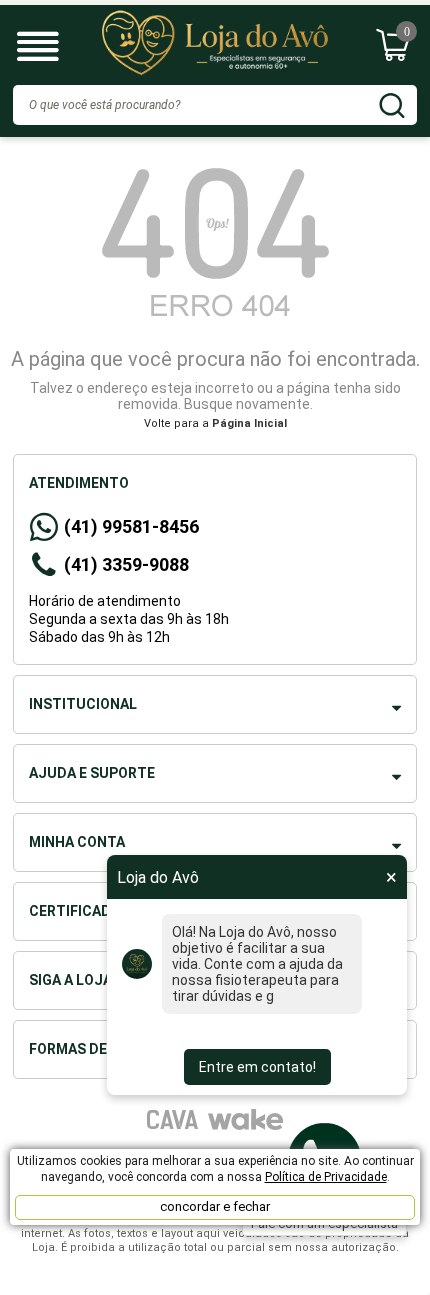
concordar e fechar (215, 1206)
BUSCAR (392, 105)
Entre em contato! (257, 1067)
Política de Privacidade (326, 1177)
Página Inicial (249, 423)
